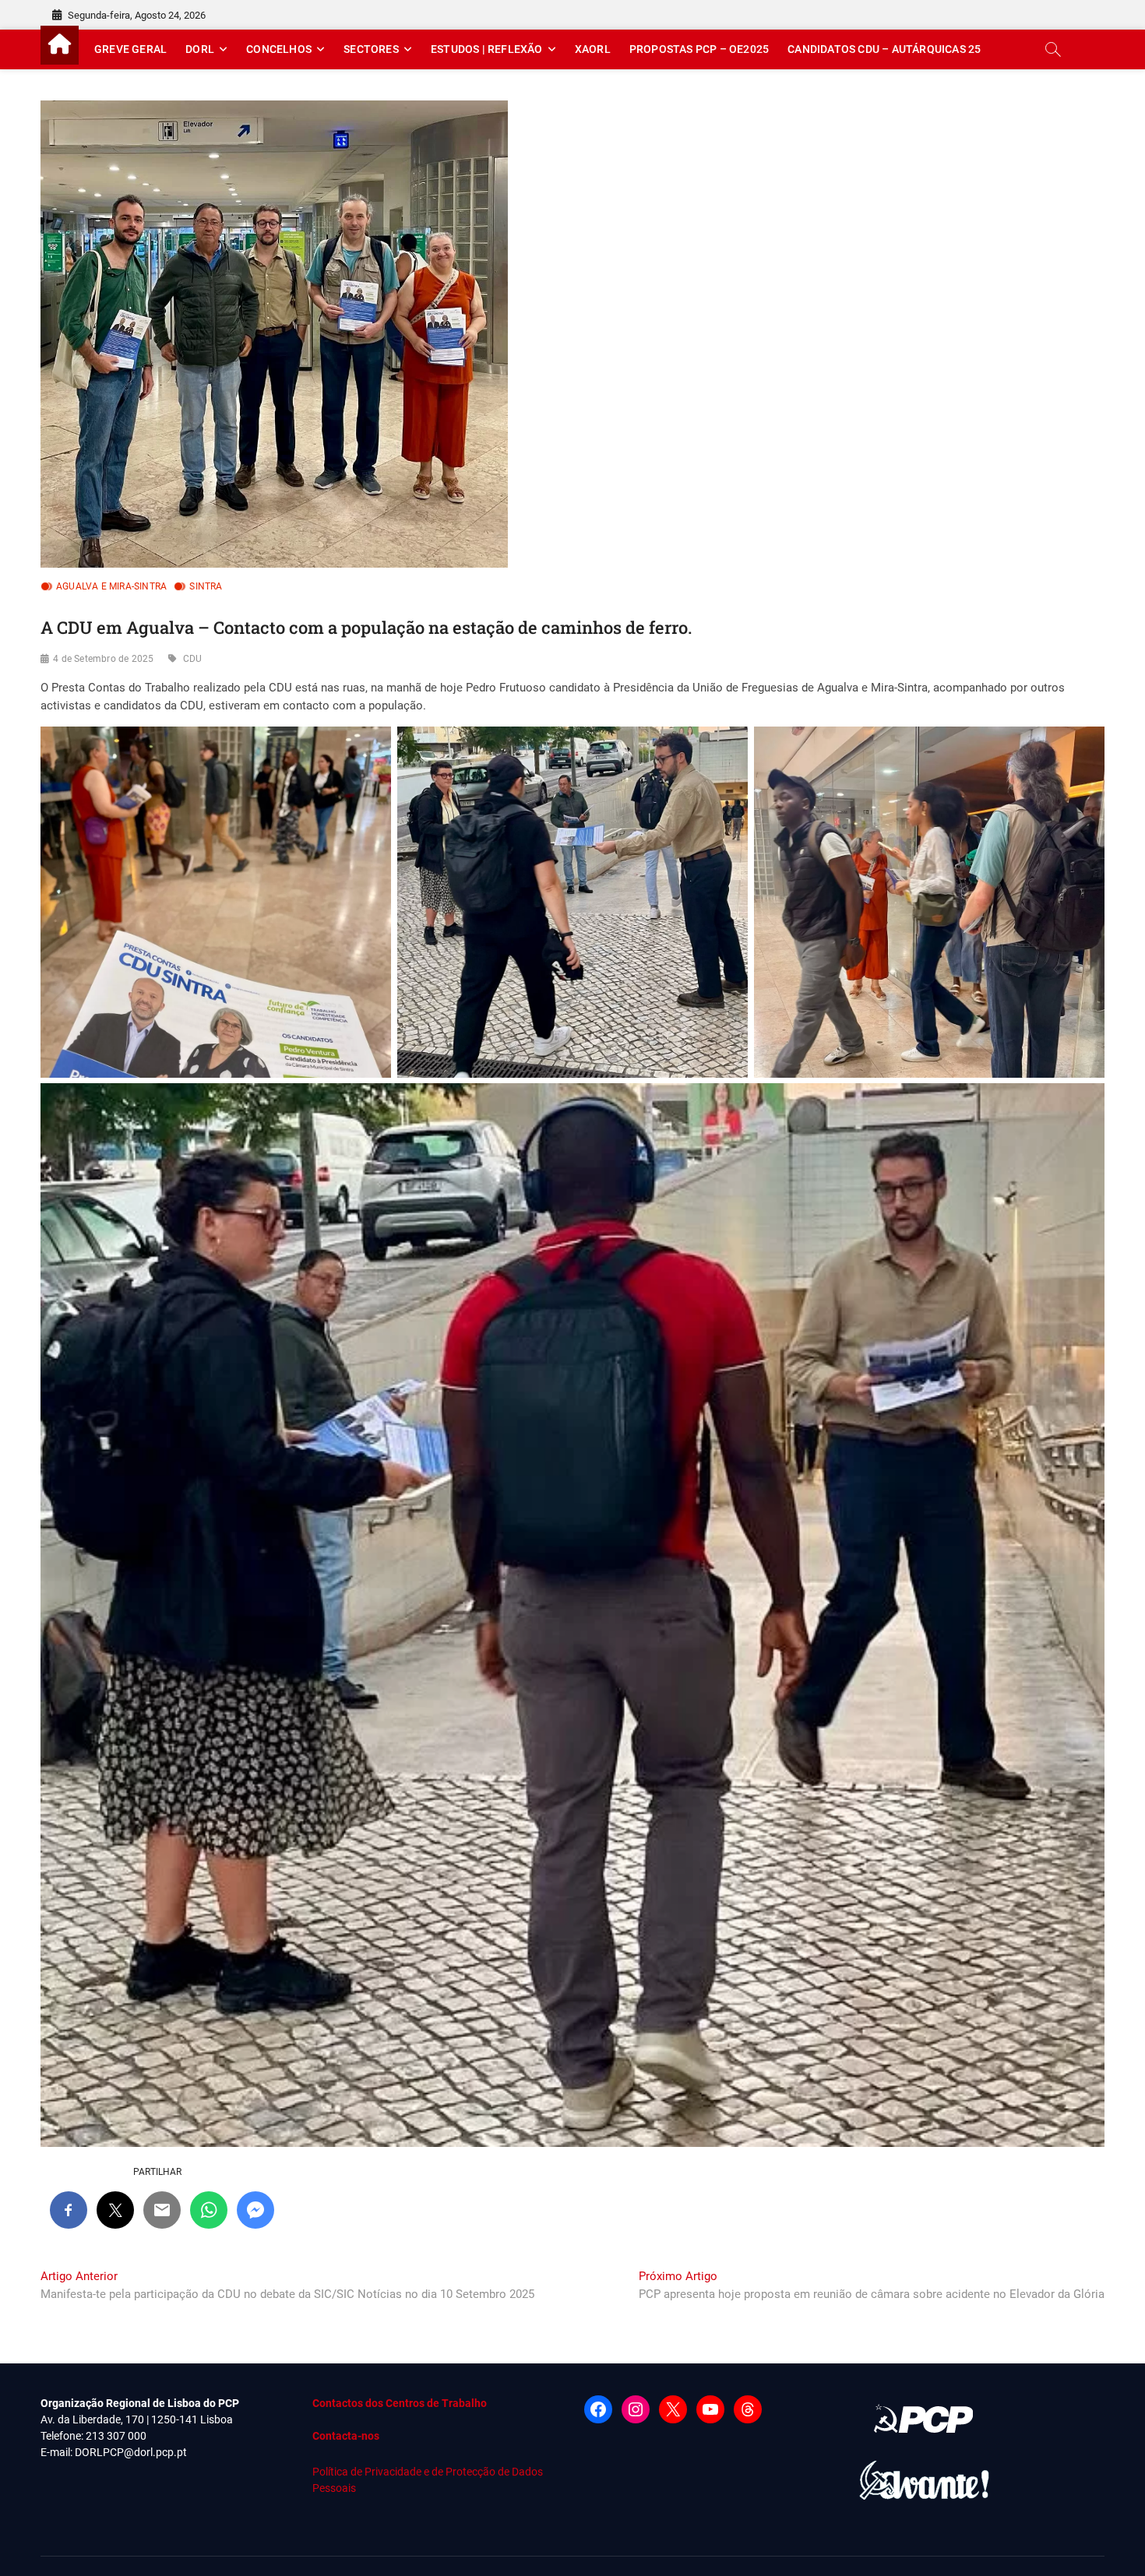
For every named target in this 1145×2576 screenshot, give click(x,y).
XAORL (593, 49)
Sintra (206, 586)
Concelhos (279, 49)
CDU (193, 659)
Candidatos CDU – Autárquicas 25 (884, 49)
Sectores (371, 49)
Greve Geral (130, 49)
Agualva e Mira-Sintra (111, 586)
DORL (200, 49)
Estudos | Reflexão (487, 49)
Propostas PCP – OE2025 (699, 49)
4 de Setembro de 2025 (103, 659)
